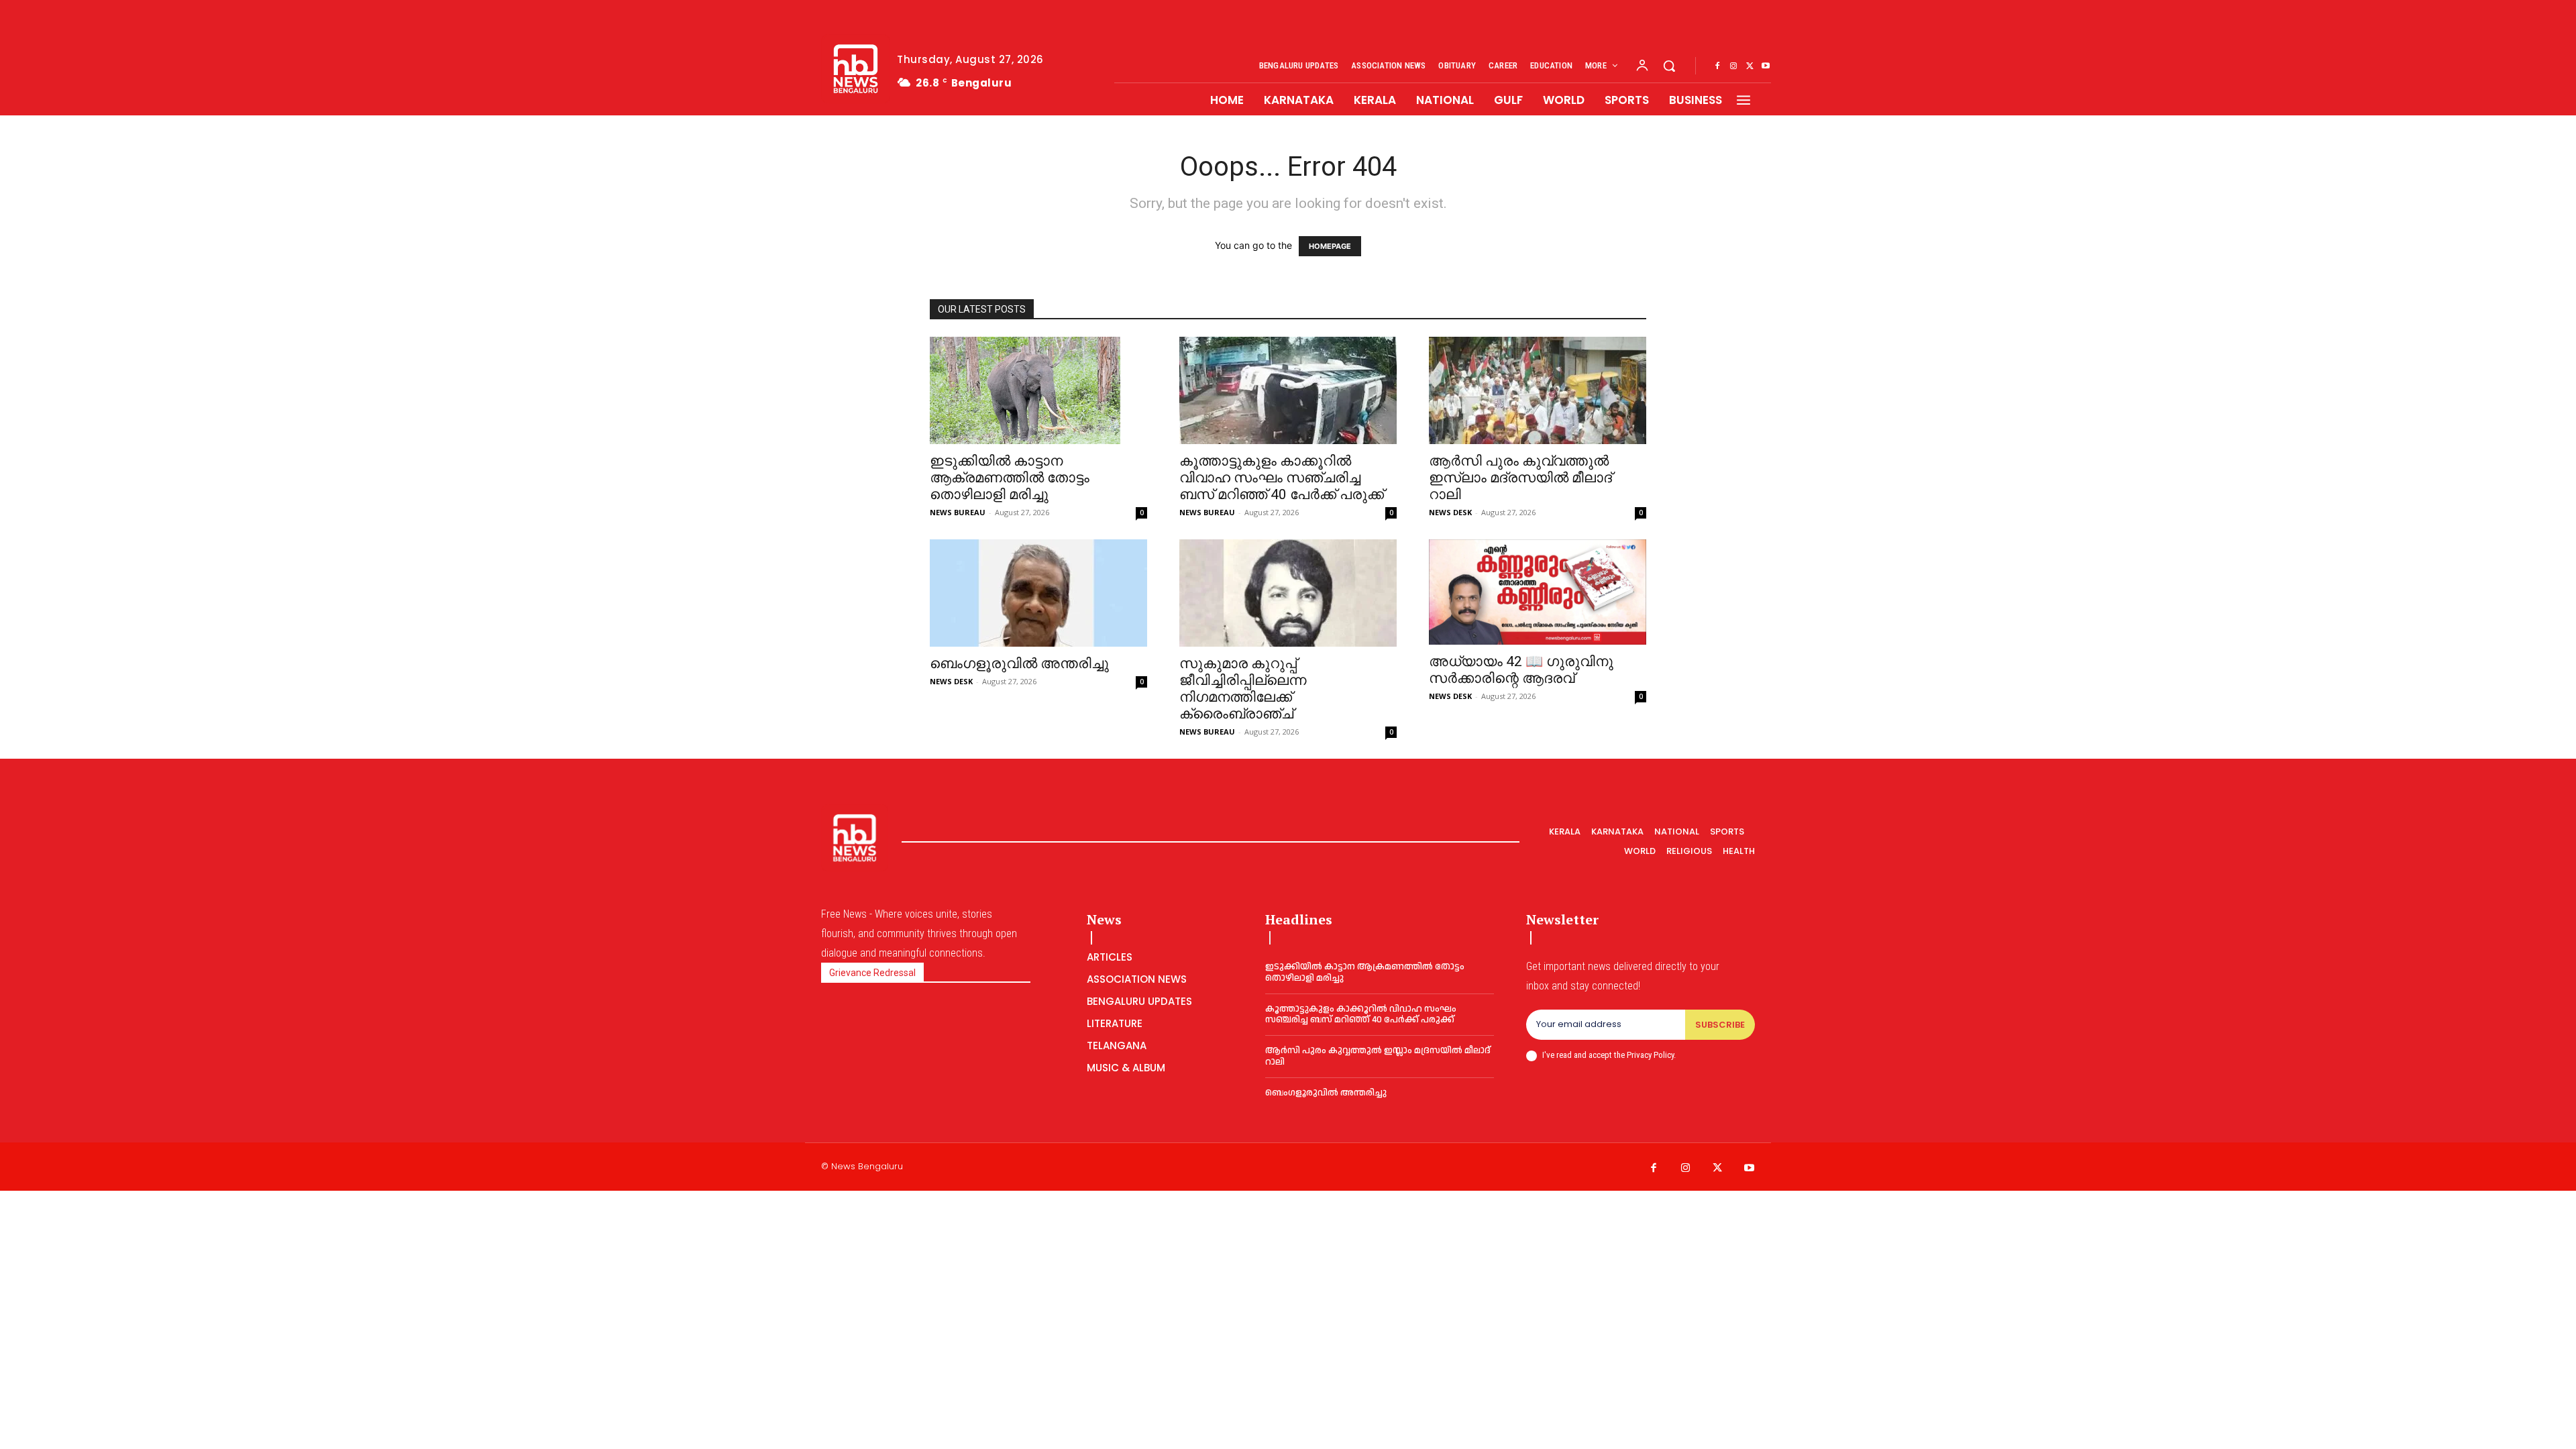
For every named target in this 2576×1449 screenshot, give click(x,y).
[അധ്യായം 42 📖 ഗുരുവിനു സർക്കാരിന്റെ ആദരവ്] (1538, 592)
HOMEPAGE (1330, 246)
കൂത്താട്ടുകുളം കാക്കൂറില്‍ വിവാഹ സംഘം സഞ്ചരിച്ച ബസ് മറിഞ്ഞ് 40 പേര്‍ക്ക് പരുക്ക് (1282, 478)
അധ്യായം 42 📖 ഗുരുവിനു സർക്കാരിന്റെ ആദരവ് (1521, 670)
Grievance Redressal (872, 973)
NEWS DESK (1450, 512)
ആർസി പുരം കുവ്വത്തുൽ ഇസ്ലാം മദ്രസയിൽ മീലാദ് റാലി (1520, 478)
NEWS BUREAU (958, 512)
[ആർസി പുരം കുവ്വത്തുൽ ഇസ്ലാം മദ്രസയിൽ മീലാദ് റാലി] (1538, 390)
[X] (1750, 66)
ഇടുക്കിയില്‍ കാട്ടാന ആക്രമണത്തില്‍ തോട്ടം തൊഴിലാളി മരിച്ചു (1010, 478)
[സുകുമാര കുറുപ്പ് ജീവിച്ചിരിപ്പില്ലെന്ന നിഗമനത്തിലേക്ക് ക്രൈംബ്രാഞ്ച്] (1288, 593)
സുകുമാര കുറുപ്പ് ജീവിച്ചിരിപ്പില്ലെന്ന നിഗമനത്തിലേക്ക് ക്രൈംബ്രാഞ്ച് (1243, 689)
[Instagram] (1733, 66)
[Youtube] (1766, 66)
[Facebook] (1717, 66)
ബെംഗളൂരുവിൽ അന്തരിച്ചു (1019, 663)
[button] (1669, 66)
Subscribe (1720, 1025)
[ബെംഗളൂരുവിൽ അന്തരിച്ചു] (1038, 593)
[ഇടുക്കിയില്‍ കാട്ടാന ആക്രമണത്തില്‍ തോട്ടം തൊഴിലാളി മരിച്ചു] (1038, 390)
